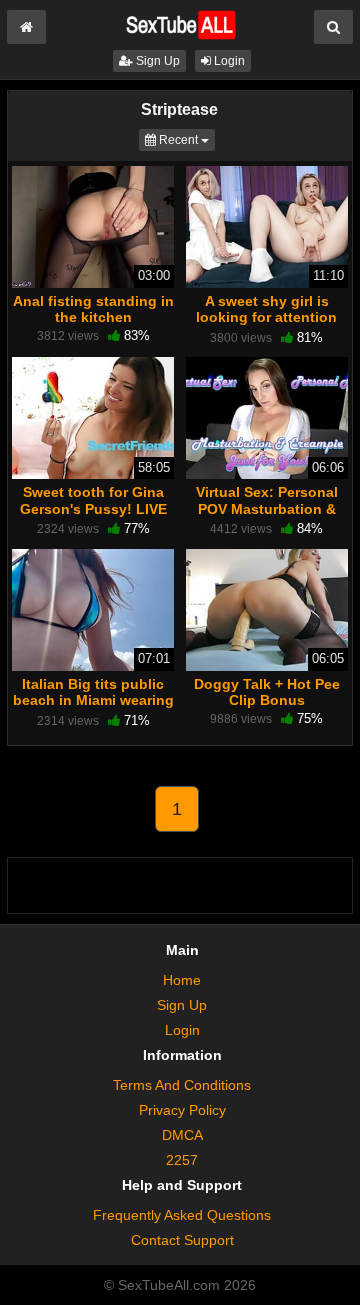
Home (182, 980)
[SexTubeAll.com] (179, 24)
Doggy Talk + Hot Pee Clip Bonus (267, 692)
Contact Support (182, 1240)
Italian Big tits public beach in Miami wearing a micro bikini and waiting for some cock (93, 708)
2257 (182, 1160)
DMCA (182, 1135)
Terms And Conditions (182, 1085)
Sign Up (156, 61)
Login (228, 61)
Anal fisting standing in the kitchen (93, 309)
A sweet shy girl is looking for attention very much (266, 317)
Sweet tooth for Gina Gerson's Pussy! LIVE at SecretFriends (93, 508)
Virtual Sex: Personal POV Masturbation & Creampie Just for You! (267, 508)
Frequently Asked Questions (182, 1215)
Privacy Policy (182, 1110)
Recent (185, 139)
